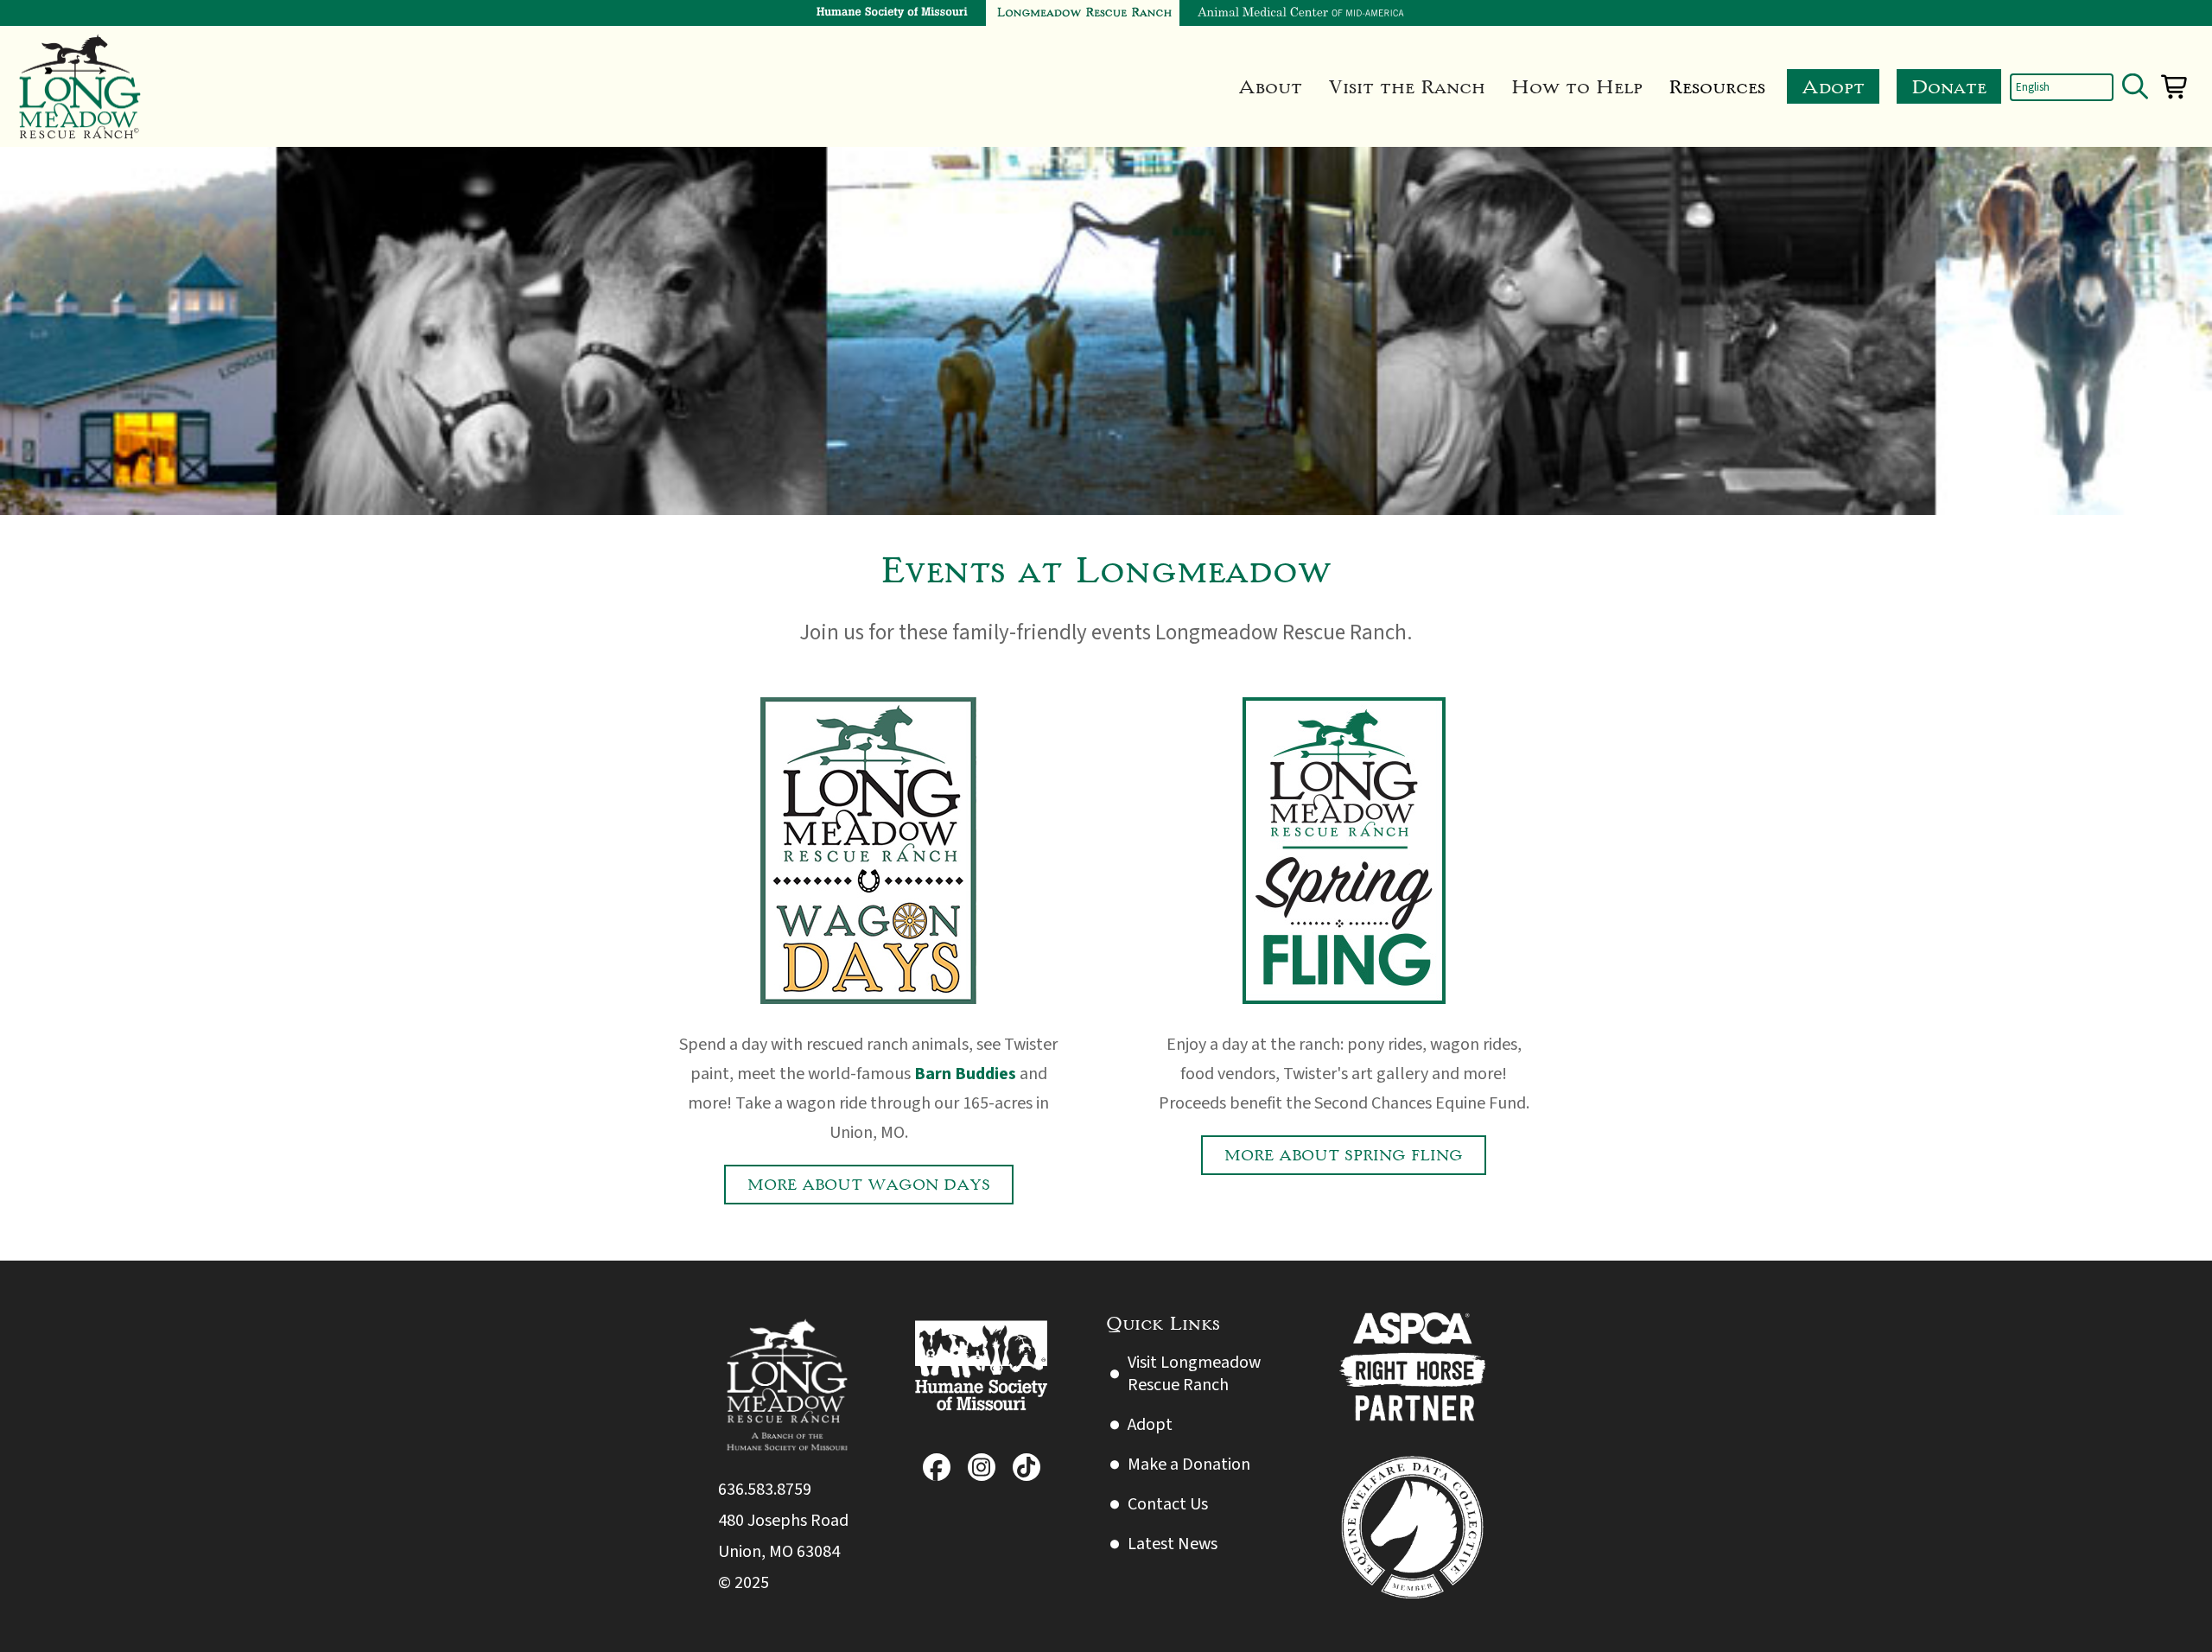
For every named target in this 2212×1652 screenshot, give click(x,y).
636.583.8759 (765, 1490)
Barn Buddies (965, 1074)
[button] (1270, 86)
